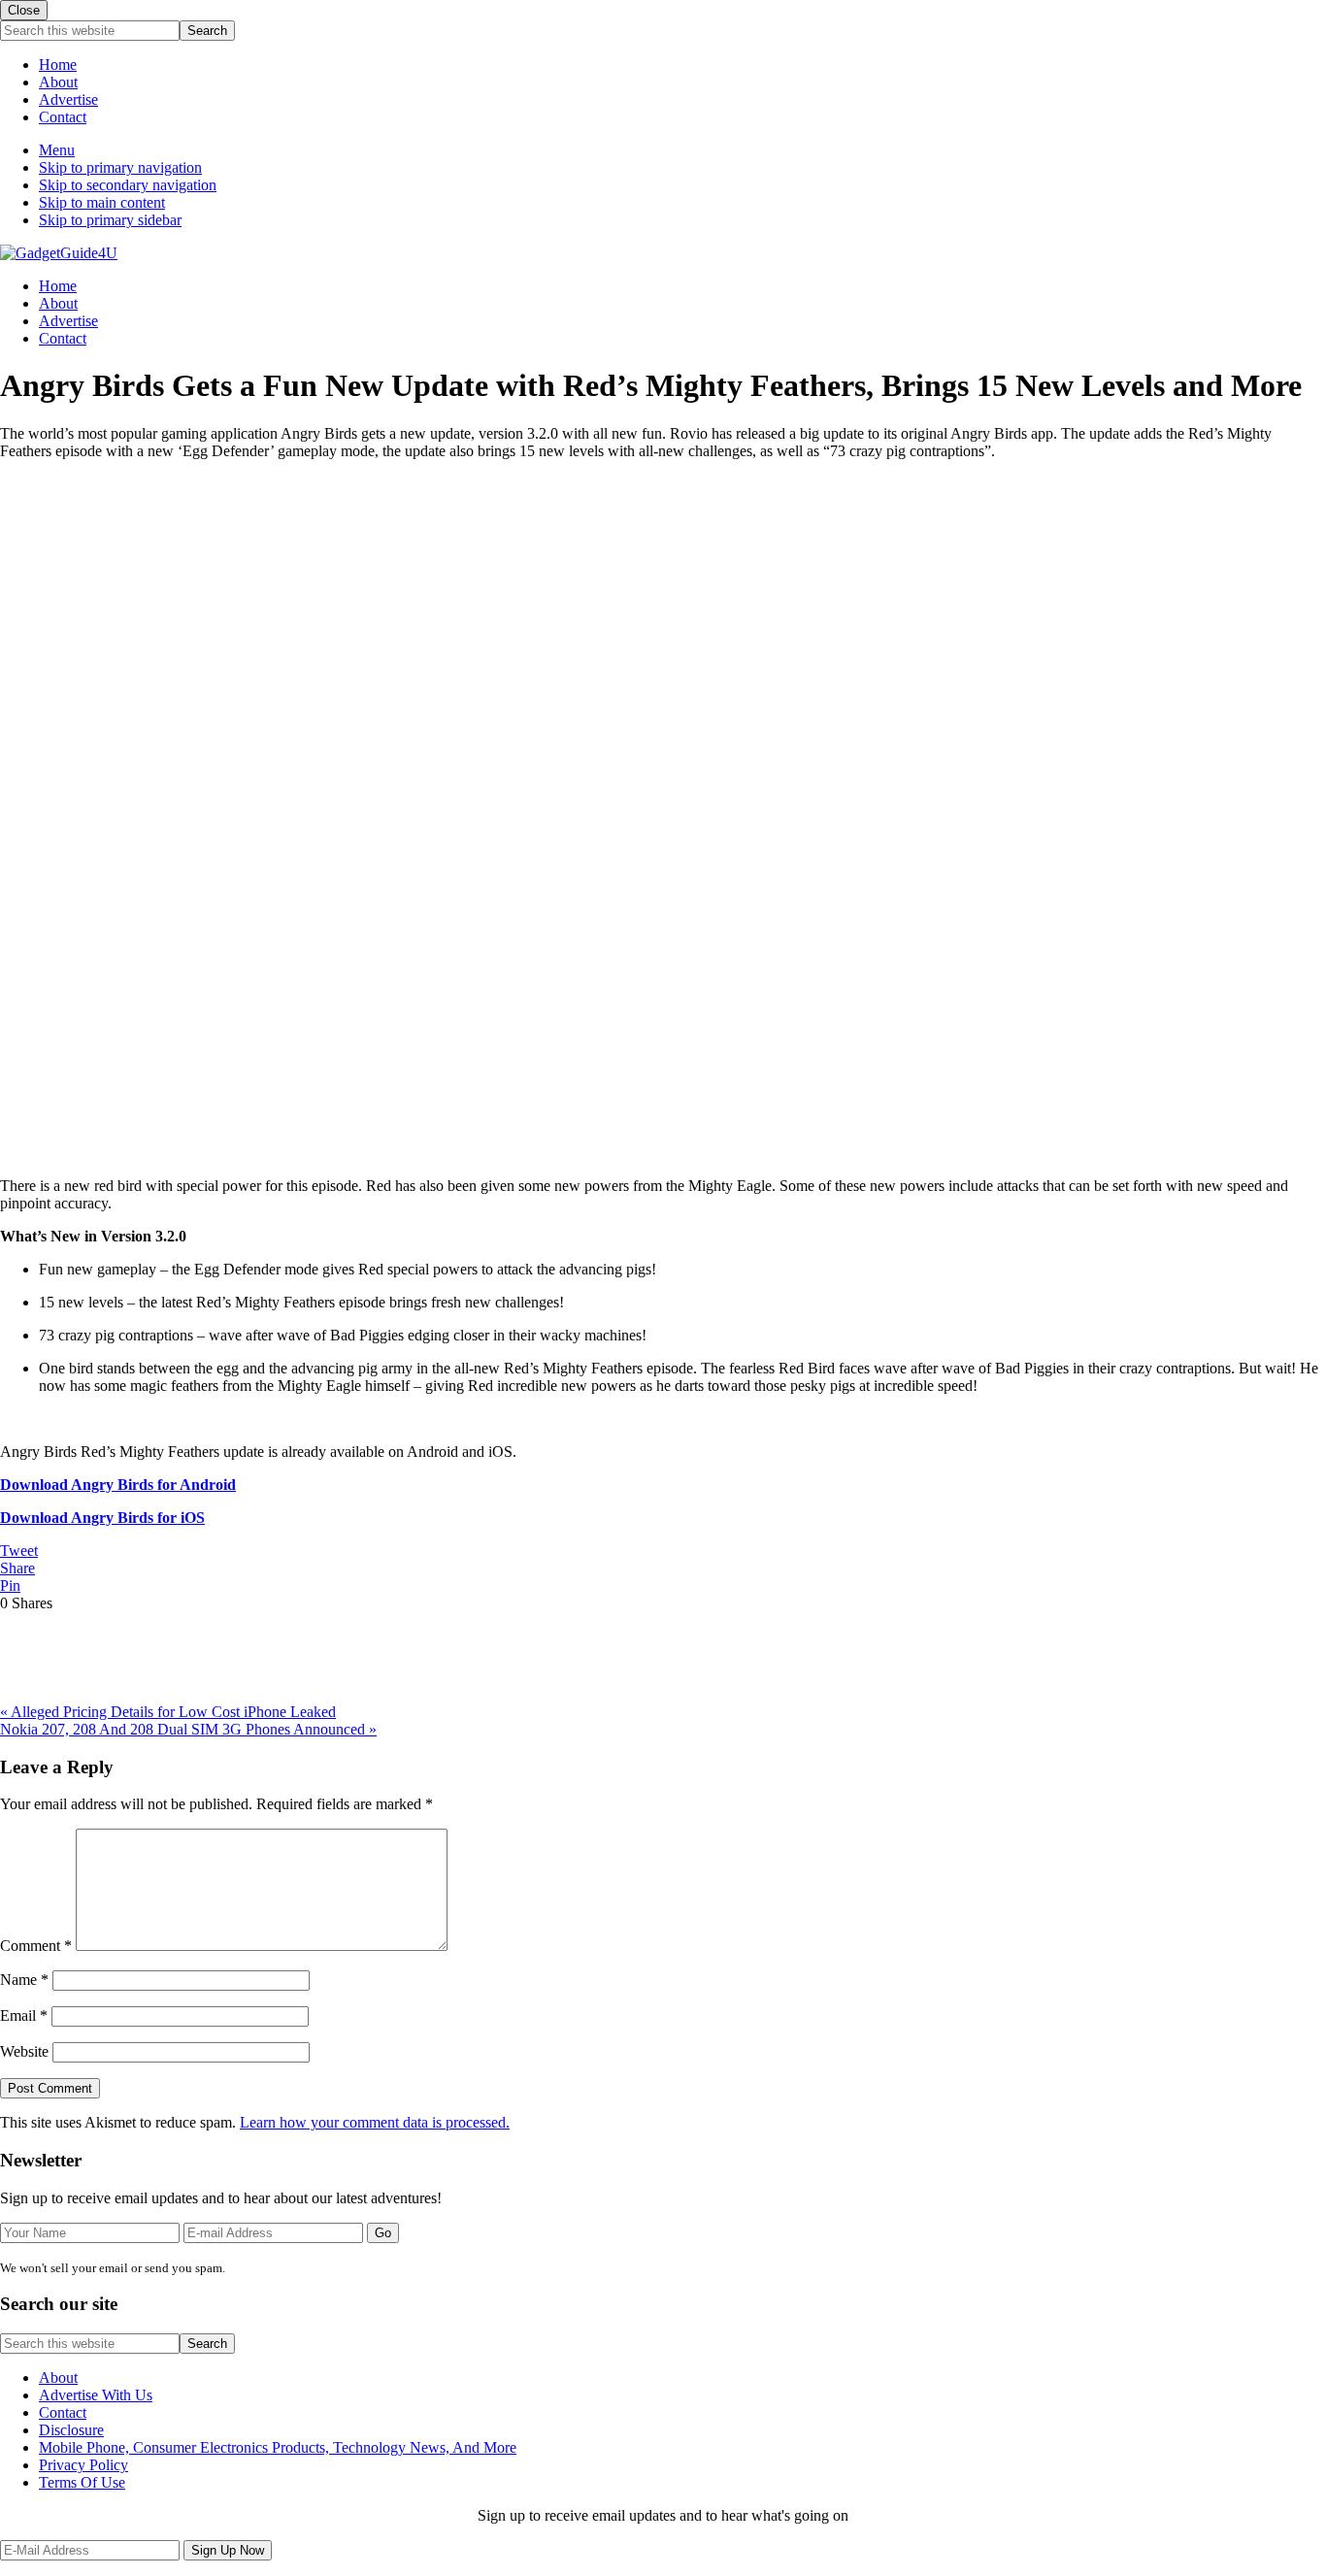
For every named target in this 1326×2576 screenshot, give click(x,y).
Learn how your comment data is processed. (375, 2122)
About (58, 82)
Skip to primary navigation (120, 167)
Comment (36, 1946)
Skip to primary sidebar (110, 220)
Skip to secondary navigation (128, 185)
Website (24, 2051)
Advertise (68, 99)
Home (58, 65)
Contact (63, 117)
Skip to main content (102, 202)
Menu (57, 150)
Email (24, 2015)
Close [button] (24, 10)
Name (24, 1980)
